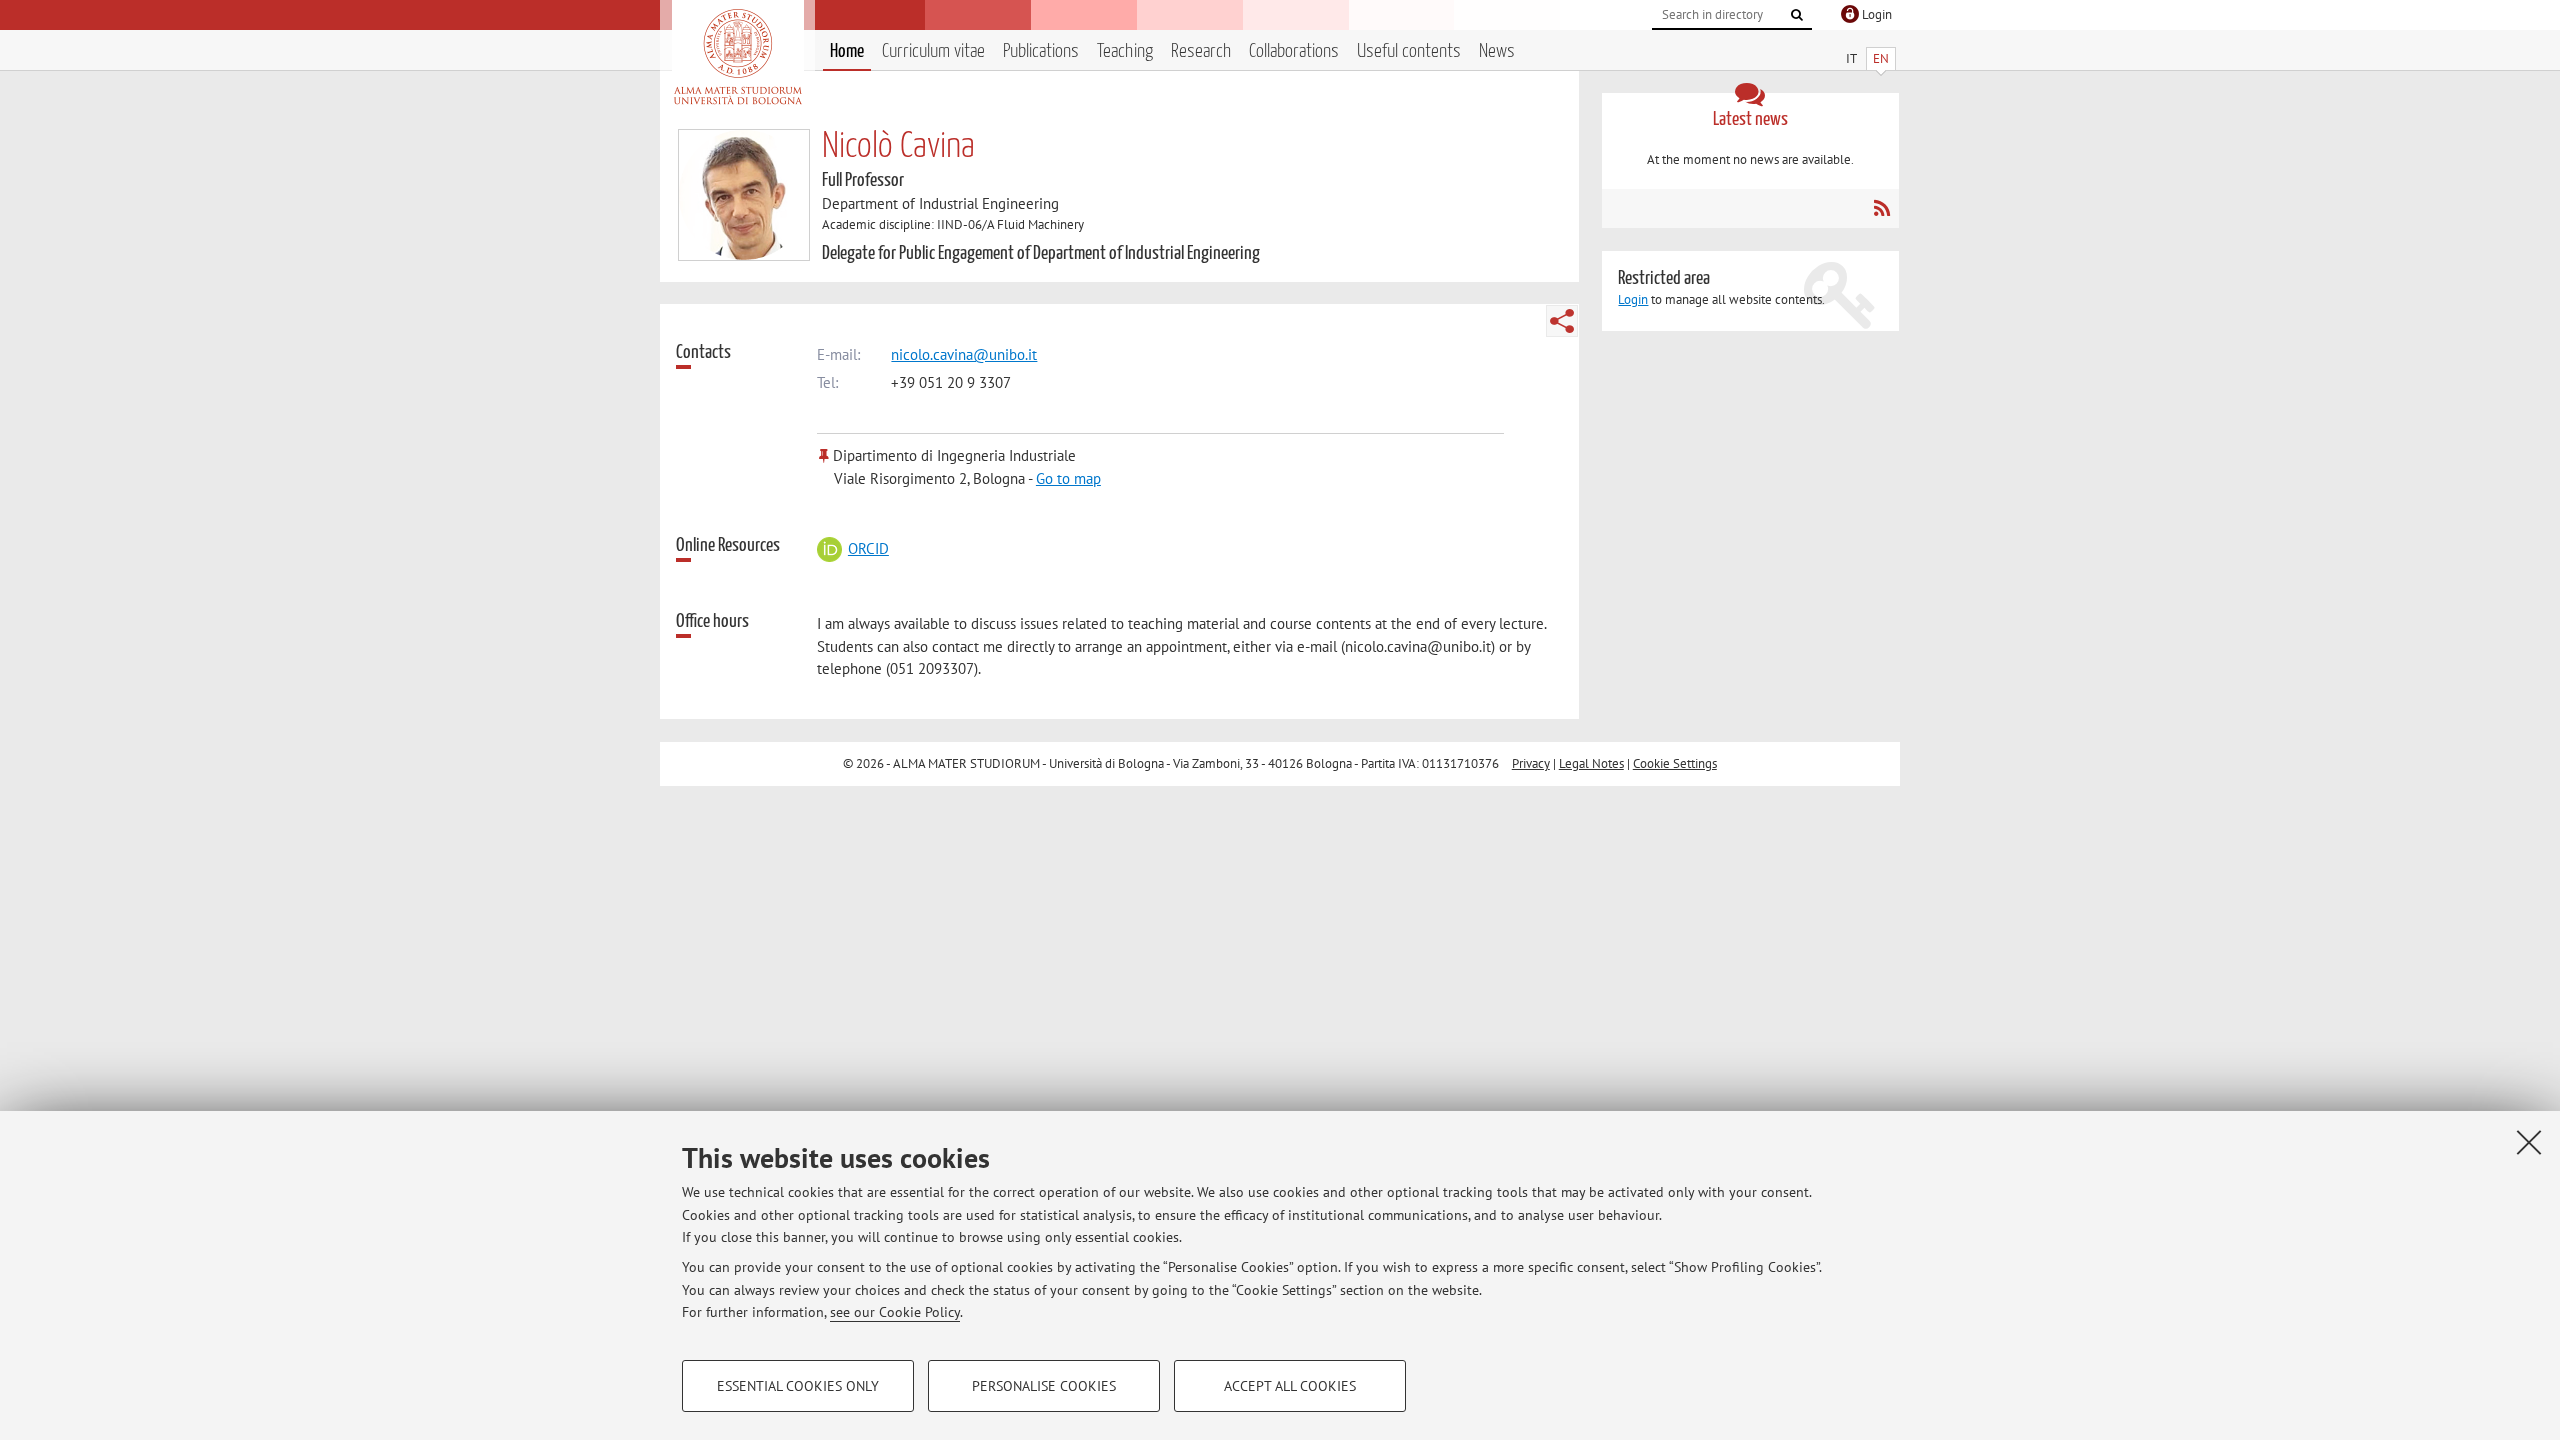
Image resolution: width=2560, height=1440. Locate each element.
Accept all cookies (1290, 1386)
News (1497, 51)
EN (1881, 58)
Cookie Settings (1675, 763)
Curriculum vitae (933, 51)
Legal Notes (1591, 763)
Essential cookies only (798, 1386)
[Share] (1562, 321)
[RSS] (1881, 208)
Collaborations (1294, 51)
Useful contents (1409, 51)
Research (1201, 51)
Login (1633, 299)
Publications (1041, 51)
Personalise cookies (1044, 1386)
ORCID (868, 548)
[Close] (2529, 1142)
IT (1851, 58)
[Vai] (1797, 15)
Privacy (1531, 763)
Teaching (1125, 51)
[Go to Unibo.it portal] (737, 57)
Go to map (1068, 478)
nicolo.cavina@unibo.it (964, 354)
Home (847, 51)
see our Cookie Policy (895, 1312)
